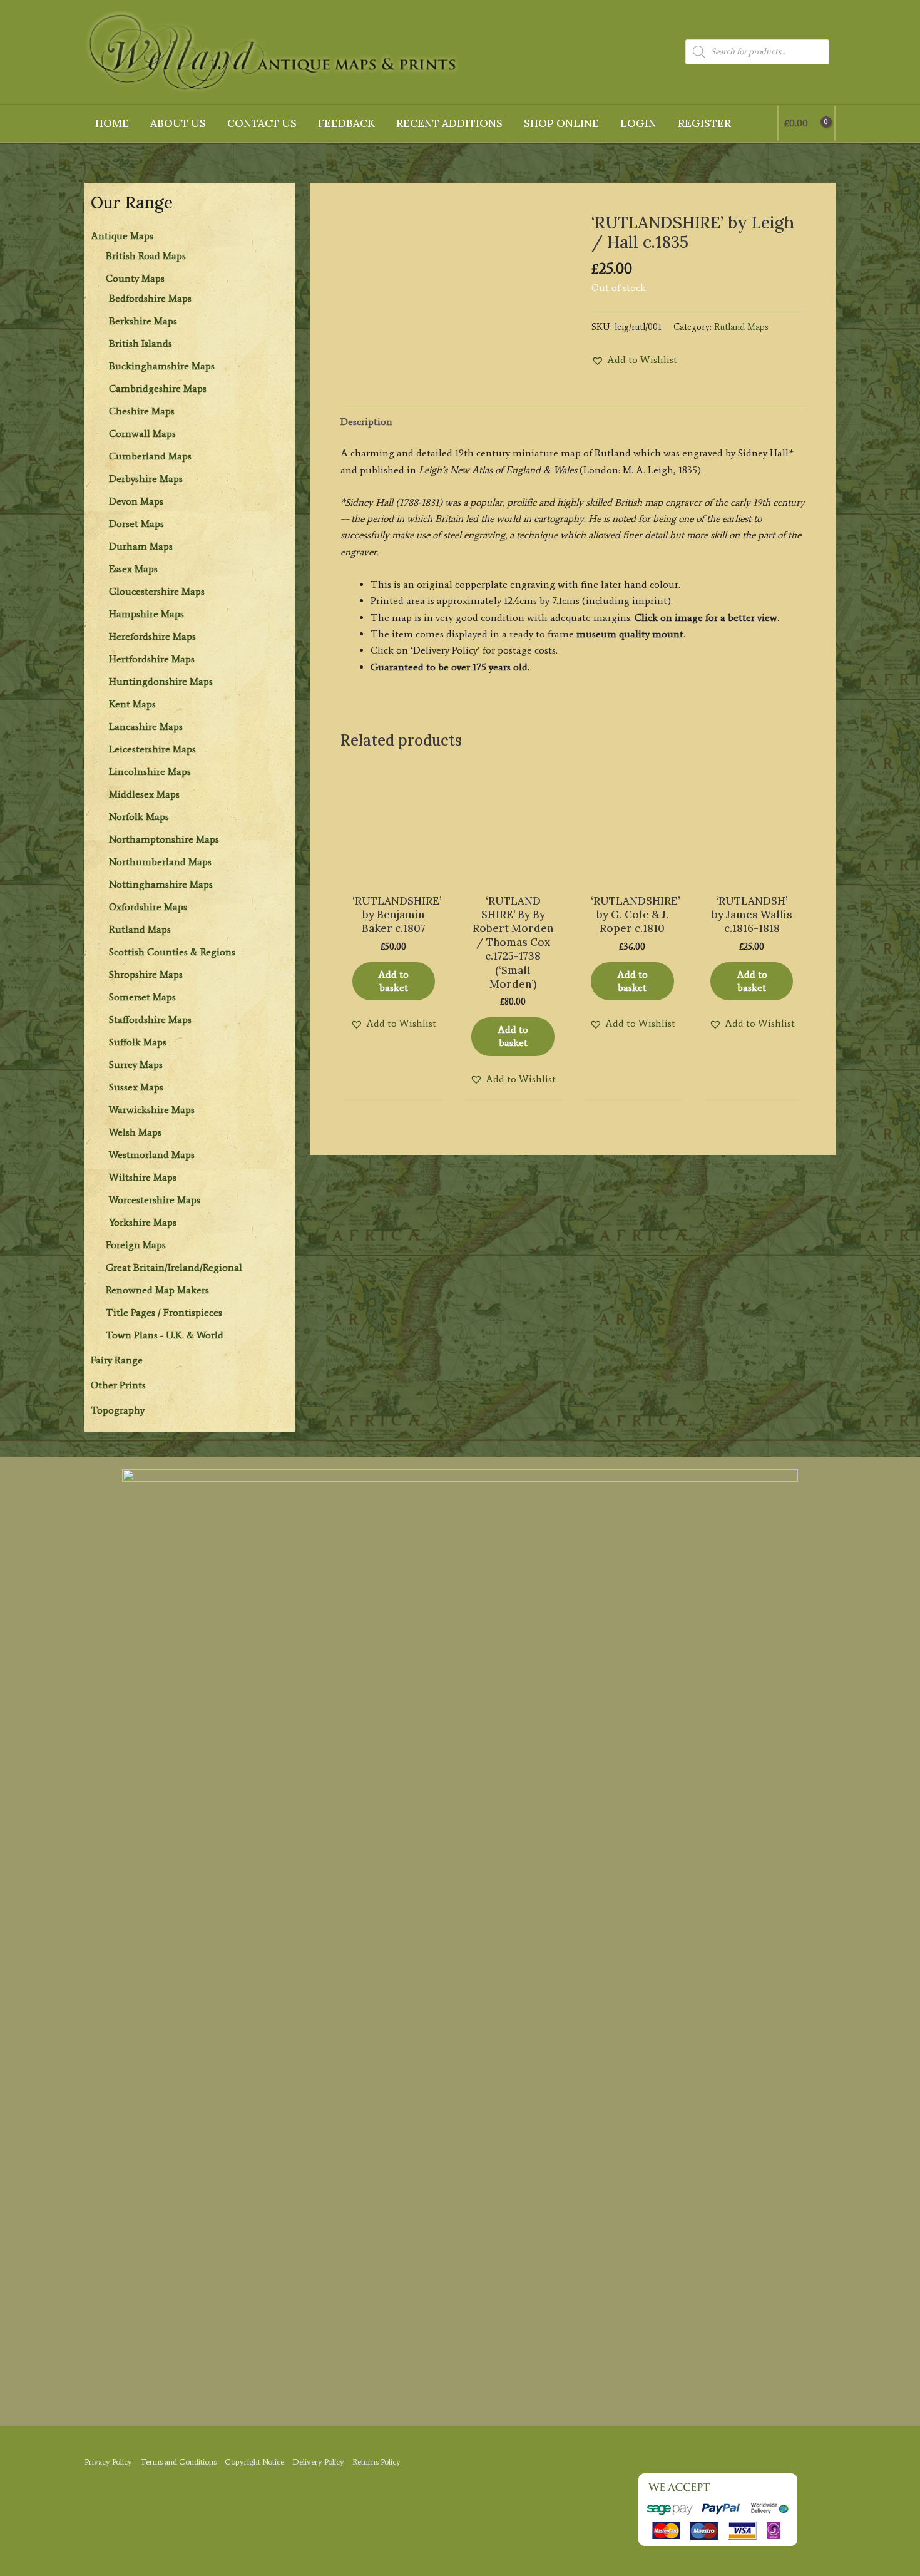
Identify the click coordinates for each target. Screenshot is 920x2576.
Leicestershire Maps (152, 749)
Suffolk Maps (138, 1042)
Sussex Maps (136, 1087)
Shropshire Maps (146, 974)
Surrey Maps (136, 1065)
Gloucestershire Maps (157, 591)
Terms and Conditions (178, 2462)
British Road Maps (146, 256)
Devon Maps (136, 501)
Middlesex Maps (144, 794)
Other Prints (118, 1385)
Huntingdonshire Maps (161, 681)
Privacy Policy (108, 2462)
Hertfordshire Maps (152, 659)
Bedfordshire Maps (150, 298)
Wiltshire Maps (143, 1177)
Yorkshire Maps (143, 1222)
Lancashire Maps (146, 726)
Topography (118, 1410)
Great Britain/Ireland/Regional (174, 1267)
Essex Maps (133, 569)
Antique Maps (122, 236)
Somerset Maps (142, 997)
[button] (634, 360)
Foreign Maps (136, 1245)
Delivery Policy (318, 2462)
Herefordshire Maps (152, 636)
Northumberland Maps (160, 862)
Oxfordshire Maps (148, 907)
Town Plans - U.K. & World (165, 1335)
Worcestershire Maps (155, 1200)
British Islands (141, 343)
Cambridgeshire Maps (158, 388)
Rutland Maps (140, 929)
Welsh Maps (135, 1132)
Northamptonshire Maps (164, 839)
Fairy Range (117, 1360)
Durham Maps (141, 546)
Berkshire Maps (143, 321)
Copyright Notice (254, 2462)
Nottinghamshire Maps (161, 884)
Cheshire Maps (142, 411)
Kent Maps (132, 704)
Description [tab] (366, 422)
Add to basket (393, 981)
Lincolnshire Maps (150, 772)
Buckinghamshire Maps (162, 366)
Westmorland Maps (152, 1155)
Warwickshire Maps (152, 1110)
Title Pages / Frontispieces (164, 1312)
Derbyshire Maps (146, 479)
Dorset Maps (136, 524)
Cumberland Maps (150, 456)
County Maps (135, 278)
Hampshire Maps (146, 614)
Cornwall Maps (142, 434)
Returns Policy (376, 2462)
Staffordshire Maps (150, 1019)
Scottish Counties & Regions (172, 952)
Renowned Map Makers (157, 1290)
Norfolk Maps (139, 817)
